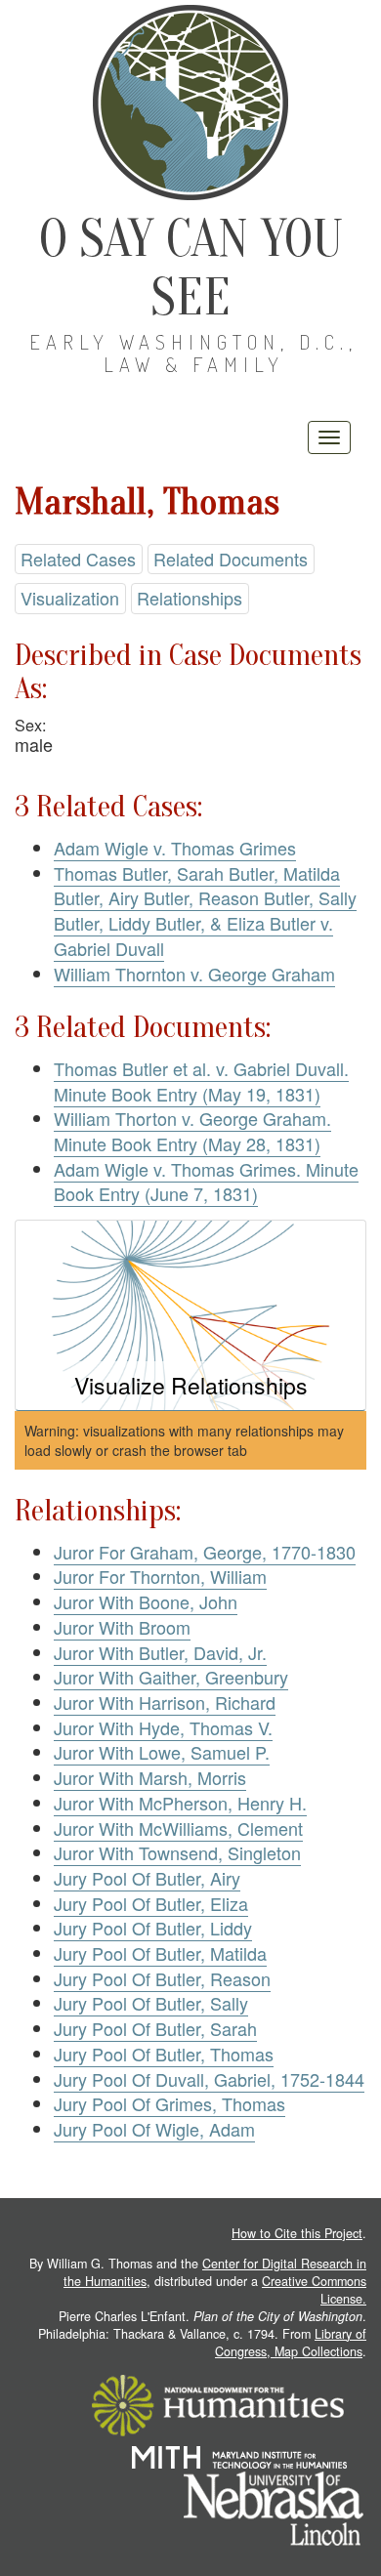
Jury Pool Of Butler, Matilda (160, 1953)
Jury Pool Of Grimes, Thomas (169, 2103)
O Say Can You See (191, 268)
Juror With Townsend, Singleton (177, 1852)
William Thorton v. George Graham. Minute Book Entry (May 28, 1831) (192, 1131)
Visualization (70, 598)
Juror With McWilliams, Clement (178, 1828)
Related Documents (231, 559)
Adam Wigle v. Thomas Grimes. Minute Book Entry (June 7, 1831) (206, 1182)
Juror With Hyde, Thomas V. (163, 1727)
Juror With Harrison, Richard (165, 1702)
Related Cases (78, 559)
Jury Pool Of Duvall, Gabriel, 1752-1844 (209, 2079)
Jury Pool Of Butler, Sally (151, 2003)
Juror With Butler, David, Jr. (160, 1652)
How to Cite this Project (297, 2233)
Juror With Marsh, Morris (150, 1777)
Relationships (190, 598)
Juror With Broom (122, 1627)
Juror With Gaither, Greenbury (171, 1677)
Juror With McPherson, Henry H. (180, 1803)
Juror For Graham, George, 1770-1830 (205, 1552)
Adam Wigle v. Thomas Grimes (175, 848)
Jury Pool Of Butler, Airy (147, 1878)
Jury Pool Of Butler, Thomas (164, 2054)
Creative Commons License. (314, 2290)
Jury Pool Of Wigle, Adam (154, 2129)
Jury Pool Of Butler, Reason (162, 1978)
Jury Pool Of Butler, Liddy (153, 1928)
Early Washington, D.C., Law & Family (193, 353)
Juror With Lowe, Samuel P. (162, 1752)
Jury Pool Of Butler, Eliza (151, 1903)
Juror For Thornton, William (160, 1576)
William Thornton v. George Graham (194, 974)
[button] (190, 1316)
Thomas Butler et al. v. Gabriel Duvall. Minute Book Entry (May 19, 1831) (201, 1081)
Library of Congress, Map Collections (291, 2343)
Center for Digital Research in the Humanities (215, 2272)
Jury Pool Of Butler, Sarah (155, 2028)
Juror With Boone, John (146, 1601)
